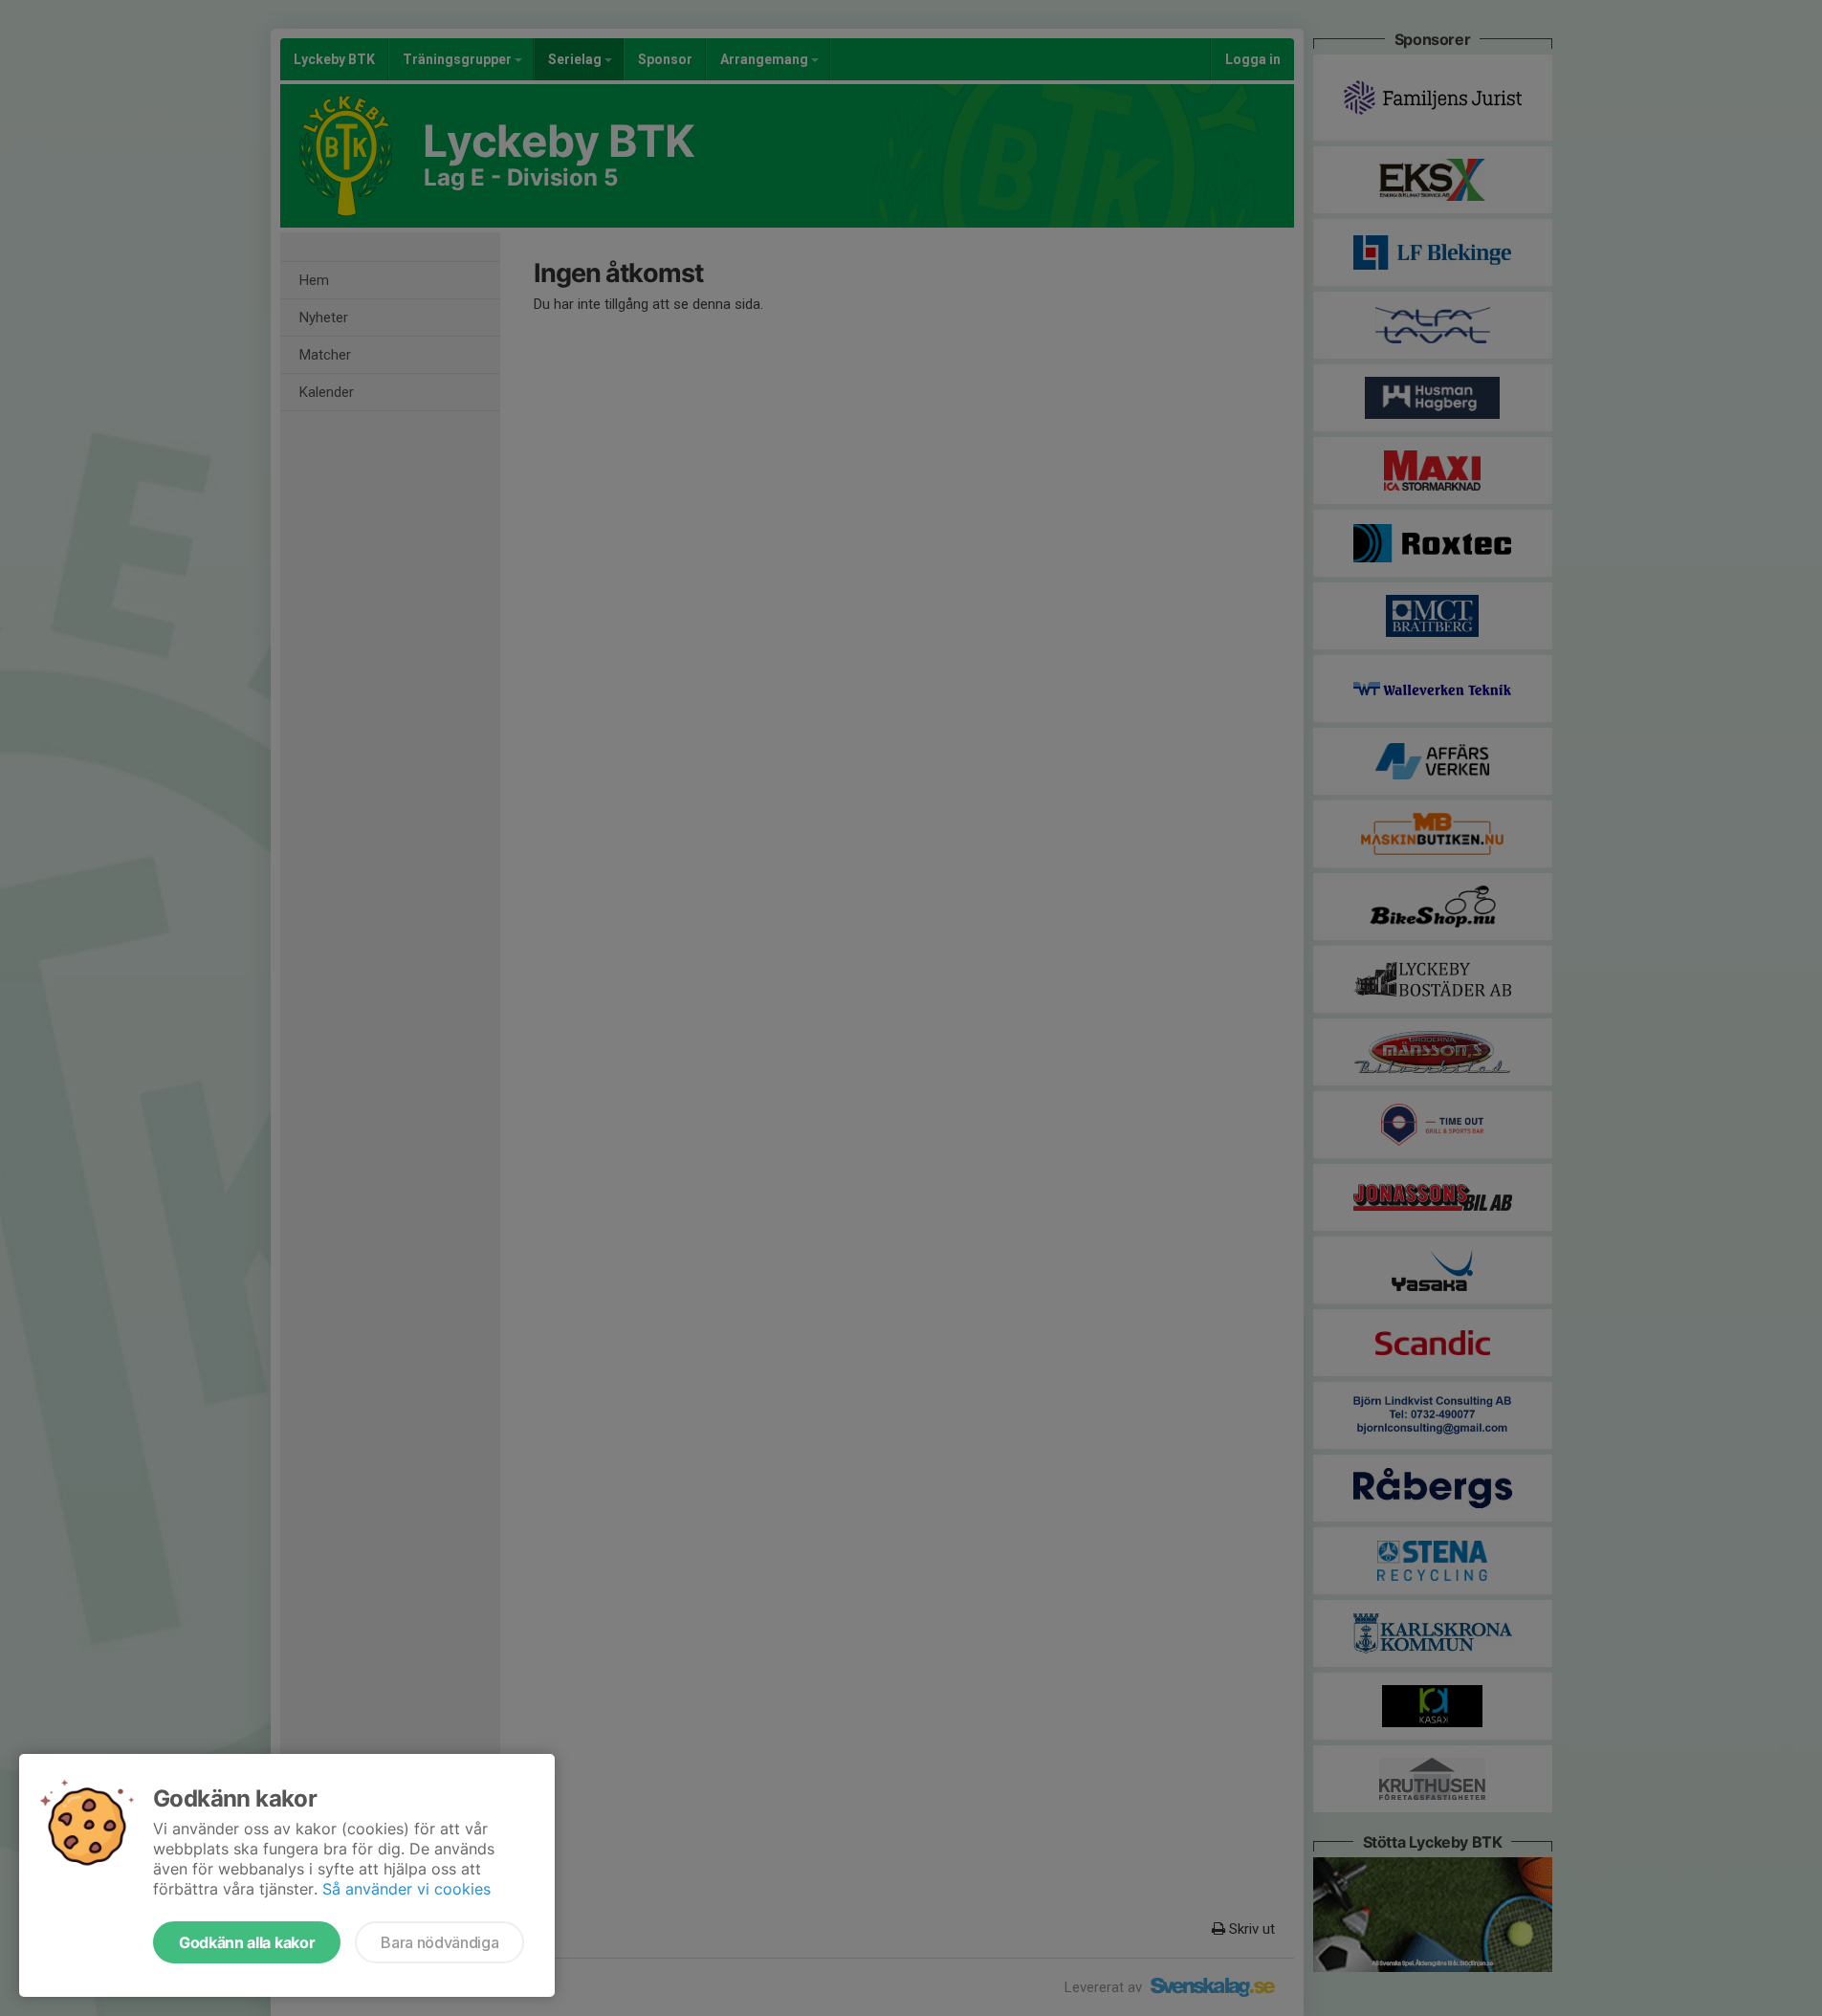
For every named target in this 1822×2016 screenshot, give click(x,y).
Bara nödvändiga (439, 1942)
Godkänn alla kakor (247, 1942)
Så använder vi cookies (406, 1889)
